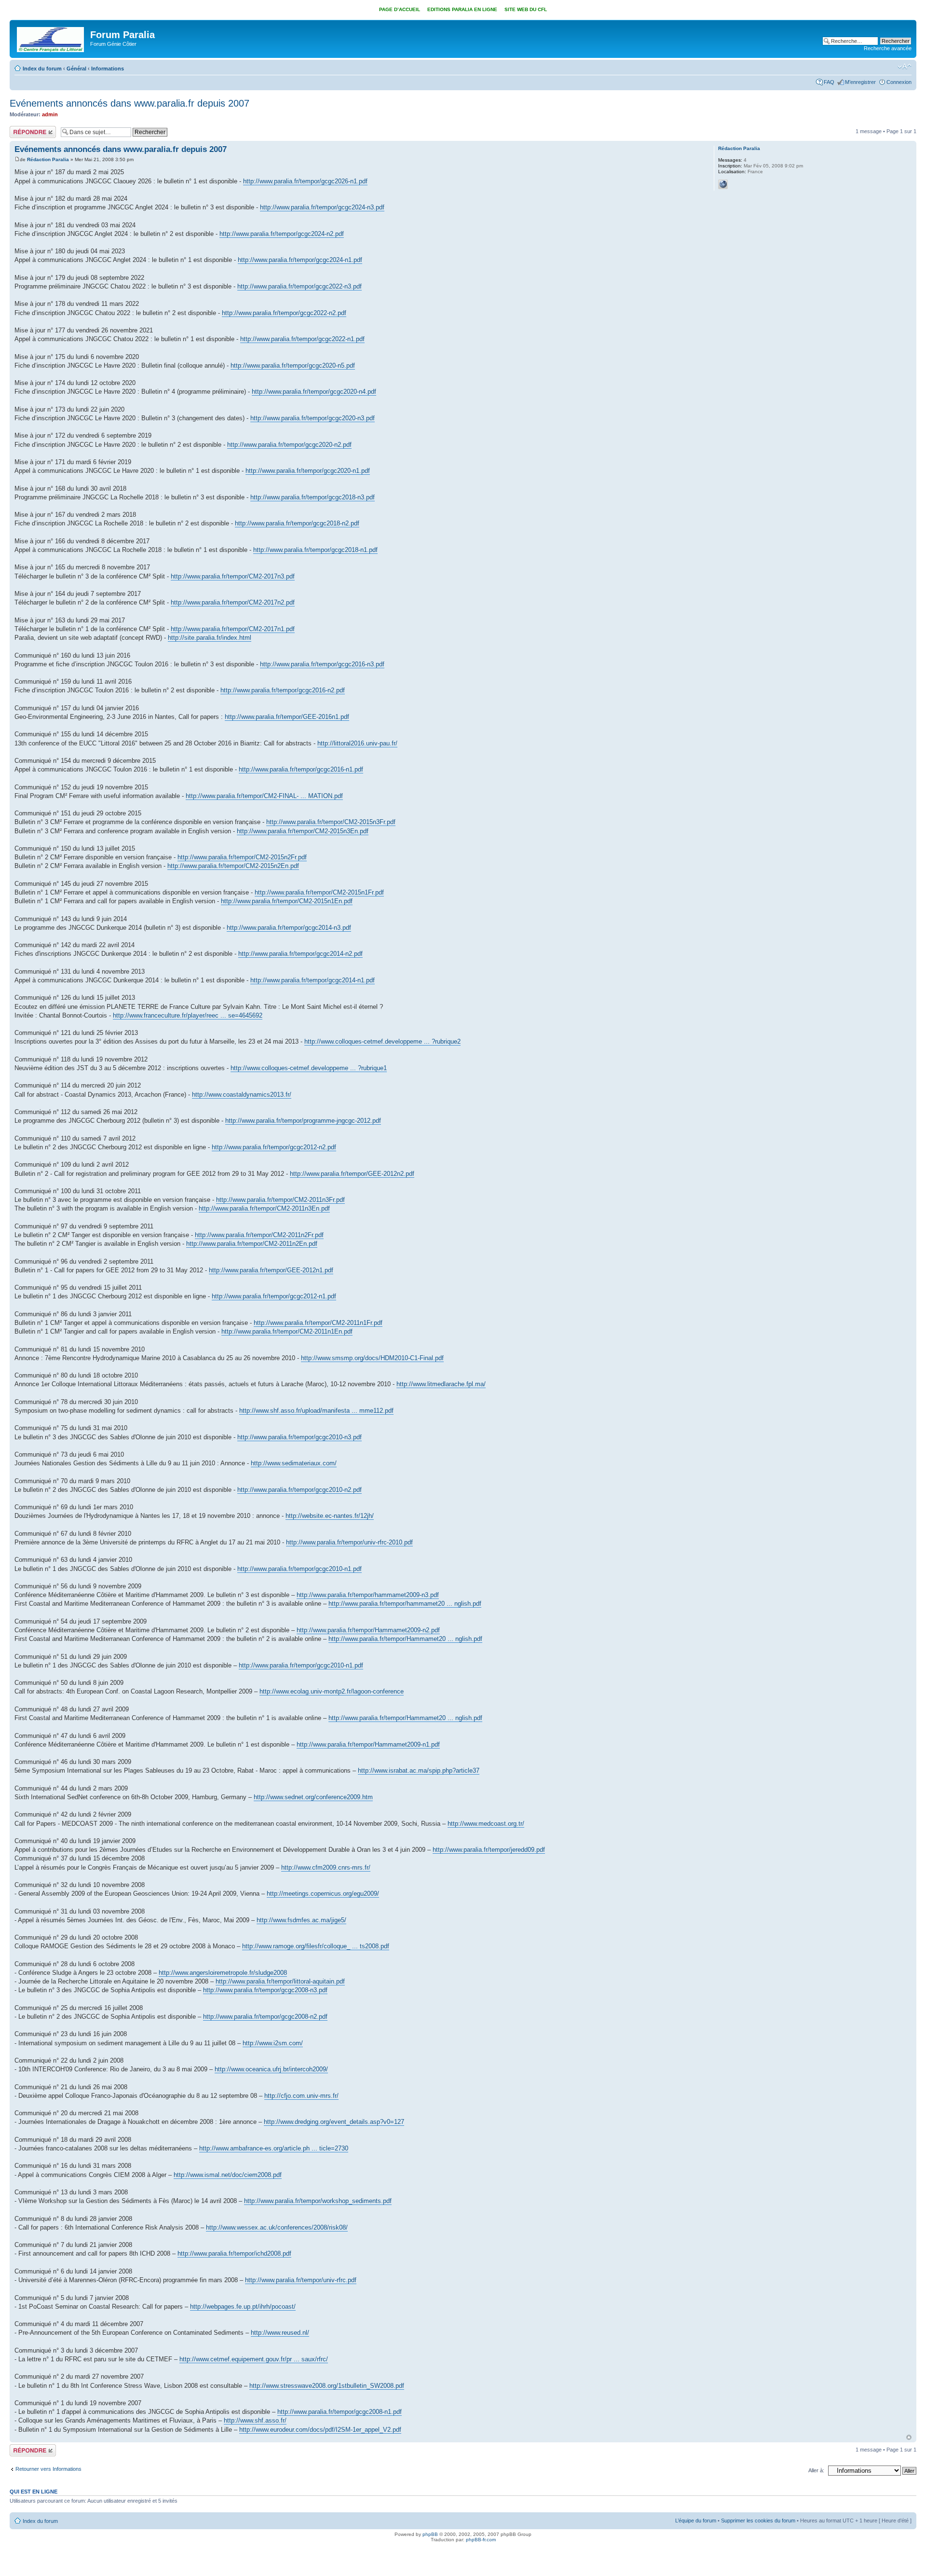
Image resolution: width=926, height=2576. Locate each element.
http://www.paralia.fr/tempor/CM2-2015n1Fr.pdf (319, 892)
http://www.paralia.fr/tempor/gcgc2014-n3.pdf (289, 928)
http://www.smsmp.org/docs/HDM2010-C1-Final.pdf (372, 1358)
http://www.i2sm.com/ (273, 2043)
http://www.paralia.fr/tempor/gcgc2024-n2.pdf (282, 234)
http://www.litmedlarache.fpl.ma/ (441, 1384)
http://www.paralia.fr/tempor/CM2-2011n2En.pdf (252, 1244)
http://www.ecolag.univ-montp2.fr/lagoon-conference (332, 1691)
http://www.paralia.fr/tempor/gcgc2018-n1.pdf (315, 550)
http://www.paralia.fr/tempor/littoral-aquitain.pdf (280, 1981)
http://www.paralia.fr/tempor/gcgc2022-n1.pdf (302, 339)
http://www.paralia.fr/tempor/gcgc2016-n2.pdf (283, 690)
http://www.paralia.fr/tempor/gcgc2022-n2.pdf (284, 313)
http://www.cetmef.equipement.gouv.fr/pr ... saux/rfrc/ (254, 2359)
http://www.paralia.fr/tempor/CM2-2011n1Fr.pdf (318, 1323)
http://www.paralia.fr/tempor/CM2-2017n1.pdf (233, 629)
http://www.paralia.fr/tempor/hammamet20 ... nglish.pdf (405, 1604)
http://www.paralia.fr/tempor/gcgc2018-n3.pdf (313, 497)
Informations (108, 69)
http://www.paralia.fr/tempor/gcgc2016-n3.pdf (322, 664)
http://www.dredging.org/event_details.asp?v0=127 (334, 2122)
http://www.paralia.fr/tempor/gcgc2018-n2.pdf (297, 523)
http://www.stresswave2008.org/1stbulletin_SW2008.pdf (327, 2386)
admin (50, 114)
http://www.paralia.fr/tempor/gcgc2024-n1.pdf (300, 260)
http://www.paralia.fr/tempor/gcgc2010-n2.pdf (300, 1490)
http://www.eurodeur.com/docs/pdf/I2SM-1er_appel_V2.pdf (320, 2430)
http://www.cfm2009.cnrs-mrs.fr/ (326, 1867)
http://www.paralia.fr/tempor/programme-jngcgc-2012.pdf (303, 1121)
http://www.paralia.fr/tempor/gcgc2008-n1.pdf (340, 2412)
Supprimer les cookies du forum (758, 2521)
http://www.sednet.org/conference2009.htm (313, 1797)
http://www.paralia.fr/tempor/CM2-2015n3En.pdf (303, 831)
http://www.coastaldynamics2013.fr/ (242, 1095)
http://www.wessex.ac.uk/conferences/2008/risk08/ (277, 2227)
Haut (909, 2437)
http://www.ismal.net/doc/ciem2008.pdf (228, 2175)
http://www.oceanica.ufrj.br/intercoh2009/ (271, 2069)
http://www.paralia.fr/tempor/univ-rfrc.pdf (301, 2280)
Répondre (21, 129)
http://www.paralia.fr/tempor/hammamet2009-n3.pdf (368, 1595)
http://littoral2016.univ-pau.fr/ (357, 743)
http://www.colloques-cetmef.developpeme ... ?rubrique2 (382, 1041)
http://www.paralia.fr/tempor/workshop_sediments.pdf (318, 2201)
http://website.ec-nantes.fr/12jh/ (330, 1516)
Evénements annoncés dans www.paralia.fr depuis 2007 (129, 103)
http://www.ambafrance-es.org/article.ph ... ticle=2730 (274, 2148)
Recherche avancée (888, 48)
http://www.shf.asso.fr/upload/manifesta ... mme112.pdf (316, 1411)
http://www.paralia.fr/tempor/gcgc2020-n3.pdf (313, 418)
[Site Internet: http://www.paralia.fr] (723, 184)
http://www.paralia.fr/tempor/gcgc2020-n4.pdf (314, 392)
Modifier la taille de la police (905, 67)
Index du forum (42, 69)
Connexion (899, 82)
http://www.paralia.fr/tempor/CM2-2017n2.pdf (233, 602)
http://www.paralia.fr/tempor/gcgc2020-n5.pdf (293, 365)
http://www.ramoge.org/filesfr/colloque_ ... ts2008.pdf (316, 1946)
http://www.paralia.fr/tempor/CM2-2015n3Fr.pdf (331, 822)
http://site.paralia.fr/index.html (210, 638)
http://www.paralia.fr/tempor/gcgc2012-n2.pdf (274, 1147)
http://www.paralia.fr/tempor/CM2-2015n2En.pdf (233, 866)
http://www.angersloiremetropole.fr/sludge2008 (223, 1973)
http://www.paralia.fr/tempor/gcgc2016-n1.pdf (301, 769)
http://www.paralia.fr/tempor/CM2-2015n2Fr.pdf (242, 857)
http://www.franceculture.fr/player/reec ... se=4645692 (188, 1015)
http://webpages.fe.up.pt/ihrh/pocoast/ (243, 2307)
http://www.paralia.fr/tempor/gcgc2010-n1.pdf (300, 1569)
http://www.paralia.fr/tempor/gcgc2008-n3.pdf (265, 1990)
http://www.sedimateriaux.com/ (294, 1463)
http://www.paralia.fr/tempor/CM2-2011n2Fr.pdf (259, 1235)
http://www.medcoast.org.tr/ (486, 1824)
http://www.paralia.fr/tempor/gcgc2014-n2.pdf (300, 954)
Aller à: (816, 2470)
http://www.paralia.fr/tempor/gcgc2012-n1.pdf (274, 1296)
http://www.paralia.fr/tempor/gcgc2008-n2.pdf (265, 2017)
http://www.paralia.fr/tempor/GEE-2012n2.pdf (352, 1174)
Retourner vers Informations (48, 2469)
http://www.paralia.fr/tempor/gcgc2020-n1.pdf (308, 471)
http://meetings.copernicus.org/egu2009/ (323, 1894)
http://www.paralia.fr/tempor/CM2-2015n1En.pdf (287, 901)
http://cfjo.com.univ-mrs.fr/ (301, 2096)
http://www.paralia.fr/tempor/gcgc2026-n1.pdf (305, 181)
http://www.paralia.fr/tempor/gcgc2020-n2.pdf (289, 445)
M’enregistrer (860, 82)
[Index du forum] (51, 38)
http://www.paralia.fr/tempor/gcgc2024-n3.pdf (322, 207)
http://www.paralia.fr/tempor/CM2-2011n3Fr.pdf (280, 1200)
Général (76, 69)
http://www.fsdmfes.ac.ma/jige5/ (301, 1920)
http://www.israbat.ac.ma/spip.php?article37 (419, 1770)
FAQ (829, 82)
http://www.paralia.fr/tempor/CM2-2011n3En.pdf (264, 1208)
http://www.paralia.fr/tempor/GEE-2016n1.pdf (287, 717)
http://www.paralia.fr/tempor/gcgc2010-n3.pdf (300, 1437)
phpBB (430, 2534)
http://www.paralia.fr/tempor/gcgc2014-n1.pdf (313, 980)
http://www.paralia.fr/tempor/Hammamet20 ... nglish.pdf (405, 1639)
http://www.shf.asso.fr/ (255, 2420)
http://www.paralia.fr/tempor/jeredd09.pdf (489, 1850)
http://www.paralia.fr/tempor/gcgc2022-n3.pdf (300, 286)
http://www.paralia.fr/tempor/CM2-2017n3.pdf (233, 576)
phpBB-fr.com (481, 2540)
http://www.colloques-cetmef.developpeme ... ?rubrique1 (309, 1068)
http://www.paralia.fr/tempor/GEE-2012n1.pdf (271, 1270)
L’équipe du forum (696, 2521)
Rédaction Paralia (48, 159)
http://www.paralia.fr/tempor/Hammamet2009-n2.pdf (368, 1630)
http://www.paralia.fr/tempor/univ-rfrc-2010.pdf (349, 1542)
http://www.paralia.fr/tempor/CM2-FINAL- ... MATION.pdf (264, 796)
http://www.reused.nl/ (280, 2333)
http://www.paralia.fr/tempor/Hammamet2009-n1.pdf (368, 1744)
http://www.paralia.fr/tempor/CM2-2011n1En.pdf (287, 1331)
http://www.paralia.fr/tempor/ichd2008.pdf (234, 2253)
